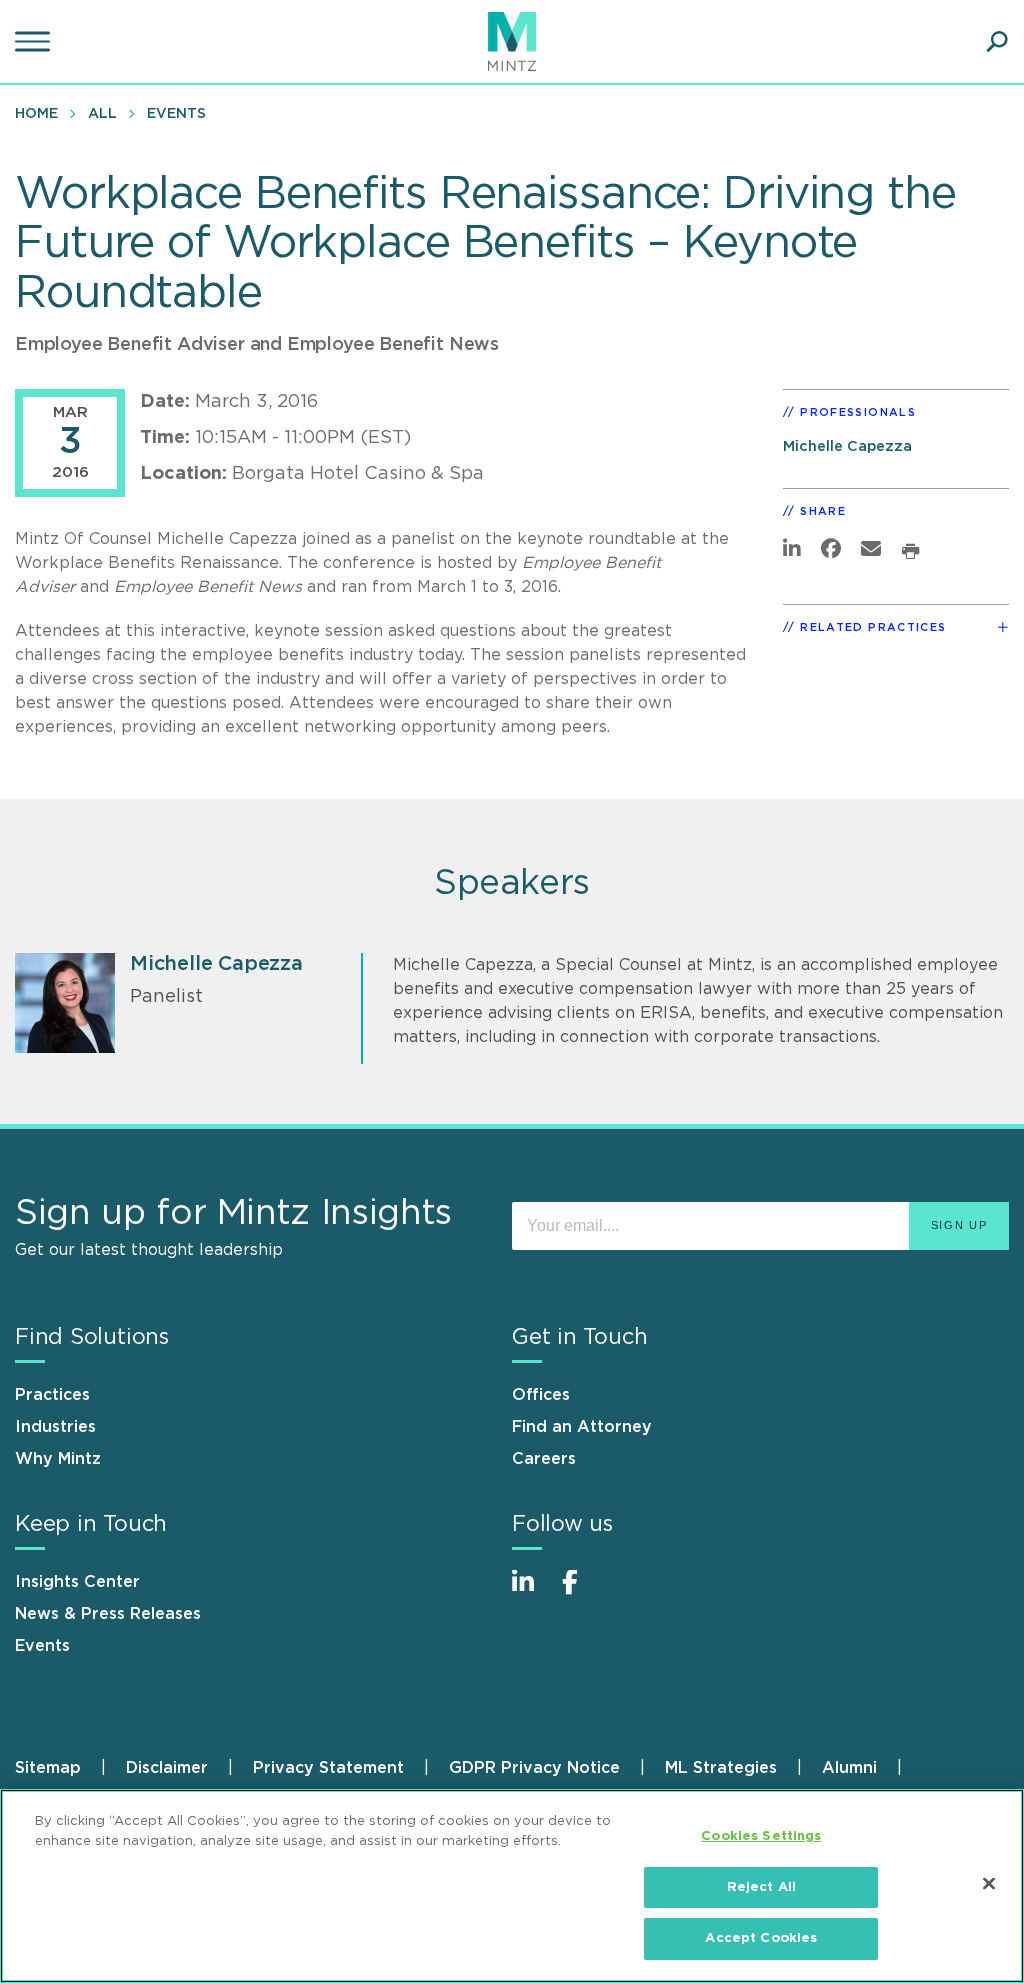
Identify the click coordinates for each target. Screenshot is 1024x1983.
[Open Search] (997, 42)
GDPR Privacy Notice (534, 1768)
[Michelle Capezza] (65, 1003)
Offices (541, 1395)
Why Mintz (58, 1459)
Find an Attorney (582, 1427)
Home (36, 114)
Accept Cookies (761, 1938)
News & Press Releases (108, 1614)
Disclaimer (167, 1768)
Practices (52, 1395)
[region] (512, 1886)
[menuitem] (41, 113)
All (102, 114)
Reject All (761, 1887)
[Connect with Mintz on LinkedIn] (532, 1592)
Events (176, 114)
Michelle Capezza (847, 446)
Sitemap (48, 1768)
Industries (55, 1427)
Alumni (849, 1768)
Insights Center (77, 1582)
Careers (544, 1459)
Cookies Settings (761, 1836)
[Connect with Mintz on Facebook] (582, 1592)
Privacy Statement (328, 1768)
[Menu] (35, 42)
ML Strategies (721, 1768)
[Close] (989, 1884)
